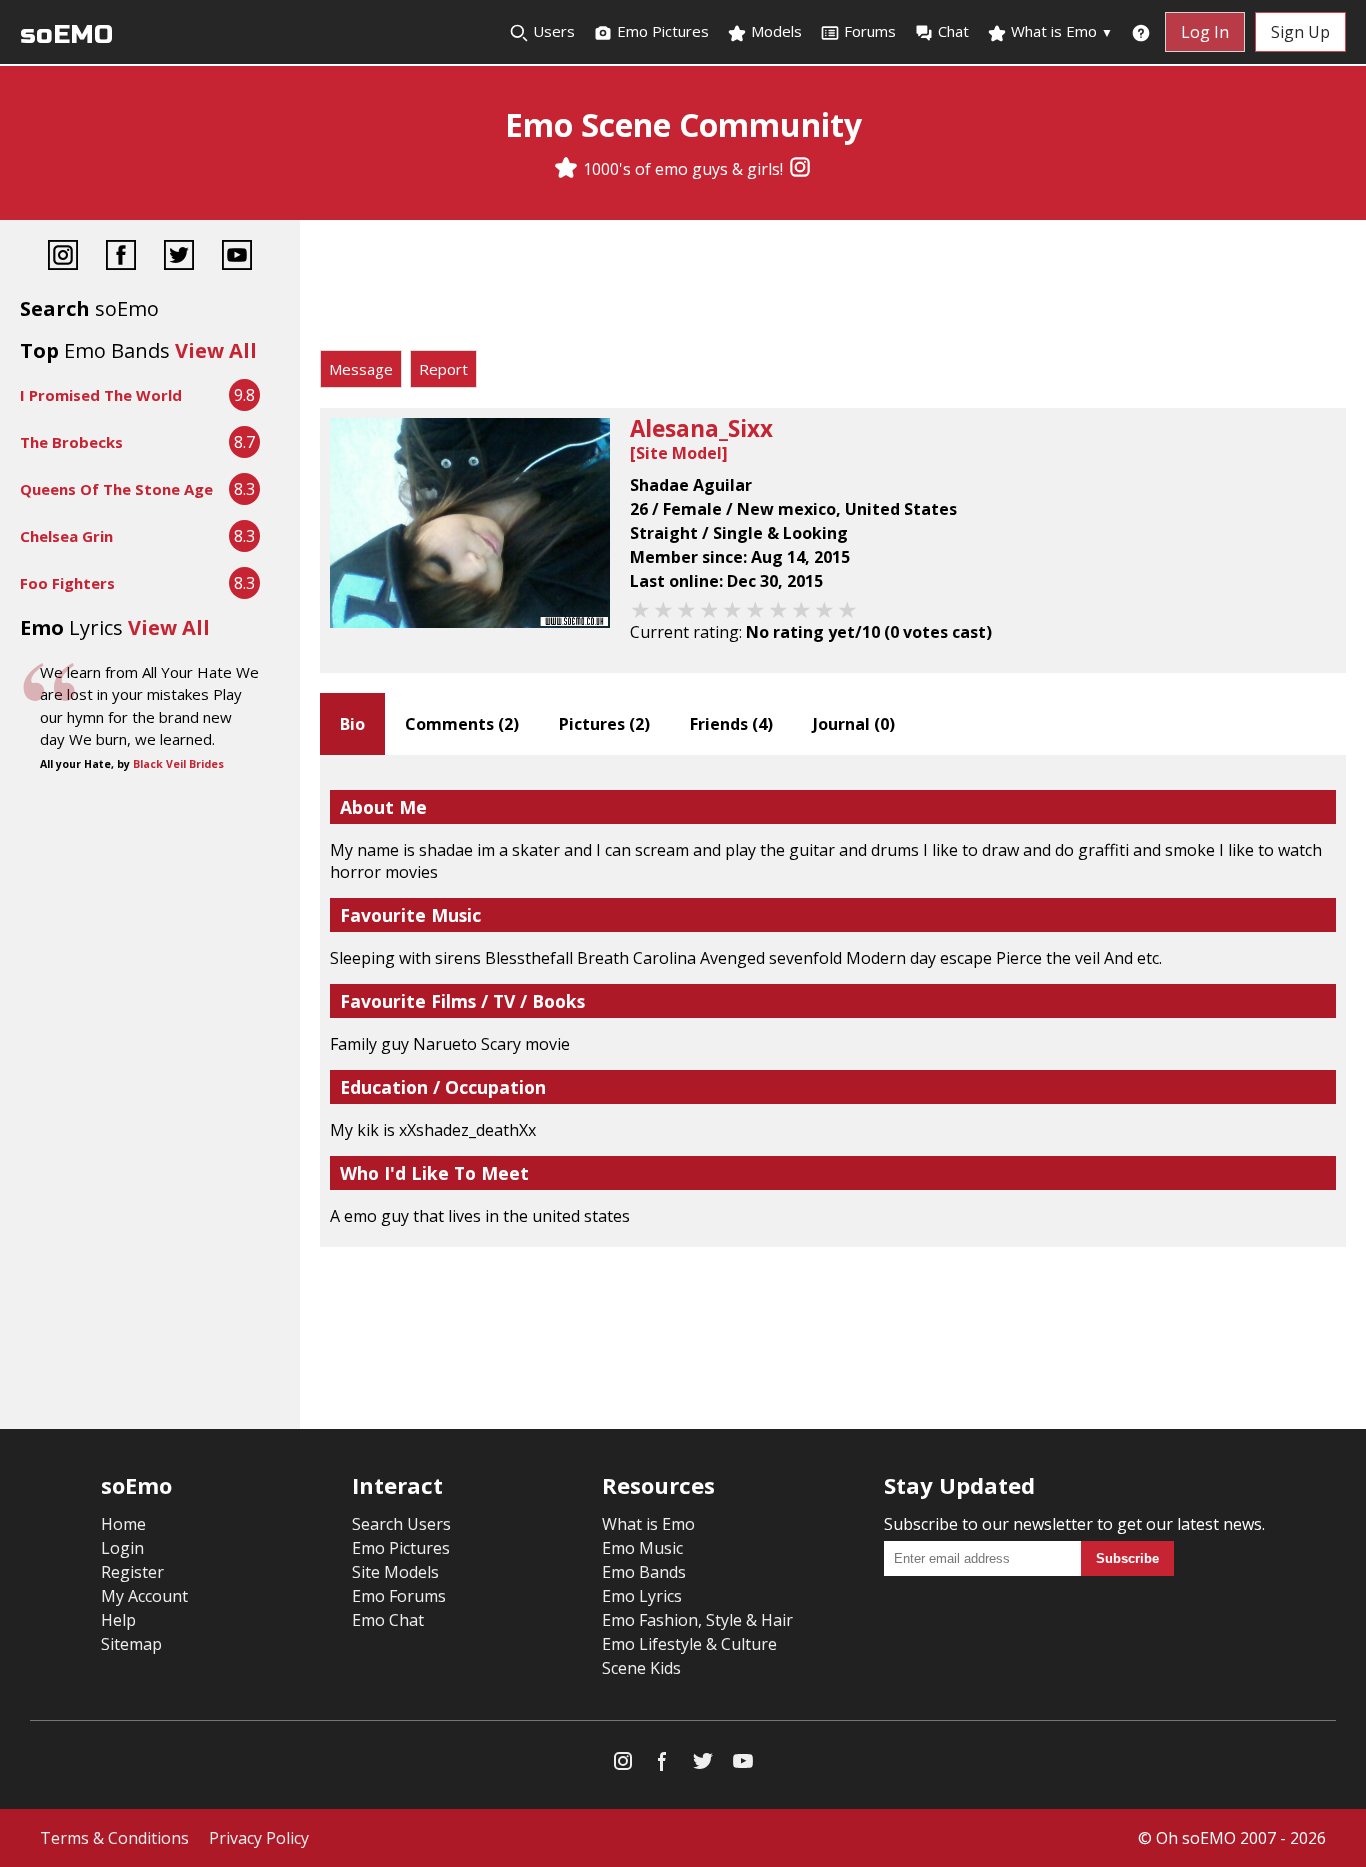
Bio (352, 724)
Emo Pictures (661, 31)
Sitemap (131, 1644)
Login (122, 1548)
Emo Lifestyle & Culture (689, 1644)
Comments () (462, 724)
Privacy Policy (259, 1838)
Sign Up (1300, 32)
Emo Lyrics (642, 1596)
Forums (870, 31)
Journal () (854, 724)
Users (552, 31)
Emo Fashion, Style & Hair (697, 1620)
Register (132, 1572)
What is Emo (1060, 31)
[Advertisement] (833, 290)
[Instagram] (800, 169)
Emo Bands (644, 1572)
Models (774, 31)
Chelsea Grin (66, 536)
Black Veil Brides (178, 764)
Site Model (679, 453)
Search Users (401, 1524)
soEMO (66, 34)
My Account (144, 1596)
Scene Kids (641, 1668)
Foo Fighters (67, 583)
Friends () (731, 724)
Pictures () (604, 724)
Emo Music (642, 1548)
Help (118, 1620)
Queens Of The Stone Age (116, 489)
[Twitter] (179, 257)
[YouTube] (237, 257)
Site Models (395, 1572)
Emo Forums (399, 1596)
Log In (1205, 32)
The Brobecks (71, 442)
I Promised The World (101, 395)
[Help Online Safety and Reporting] (1141, 32)
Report (443, 369)
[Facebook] (121, 257)
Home (123, 1524)
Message (361, 369)
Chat (953, 31)
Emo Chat (388, 1620)
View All (216, 350)
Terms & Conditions (114, 1838)
